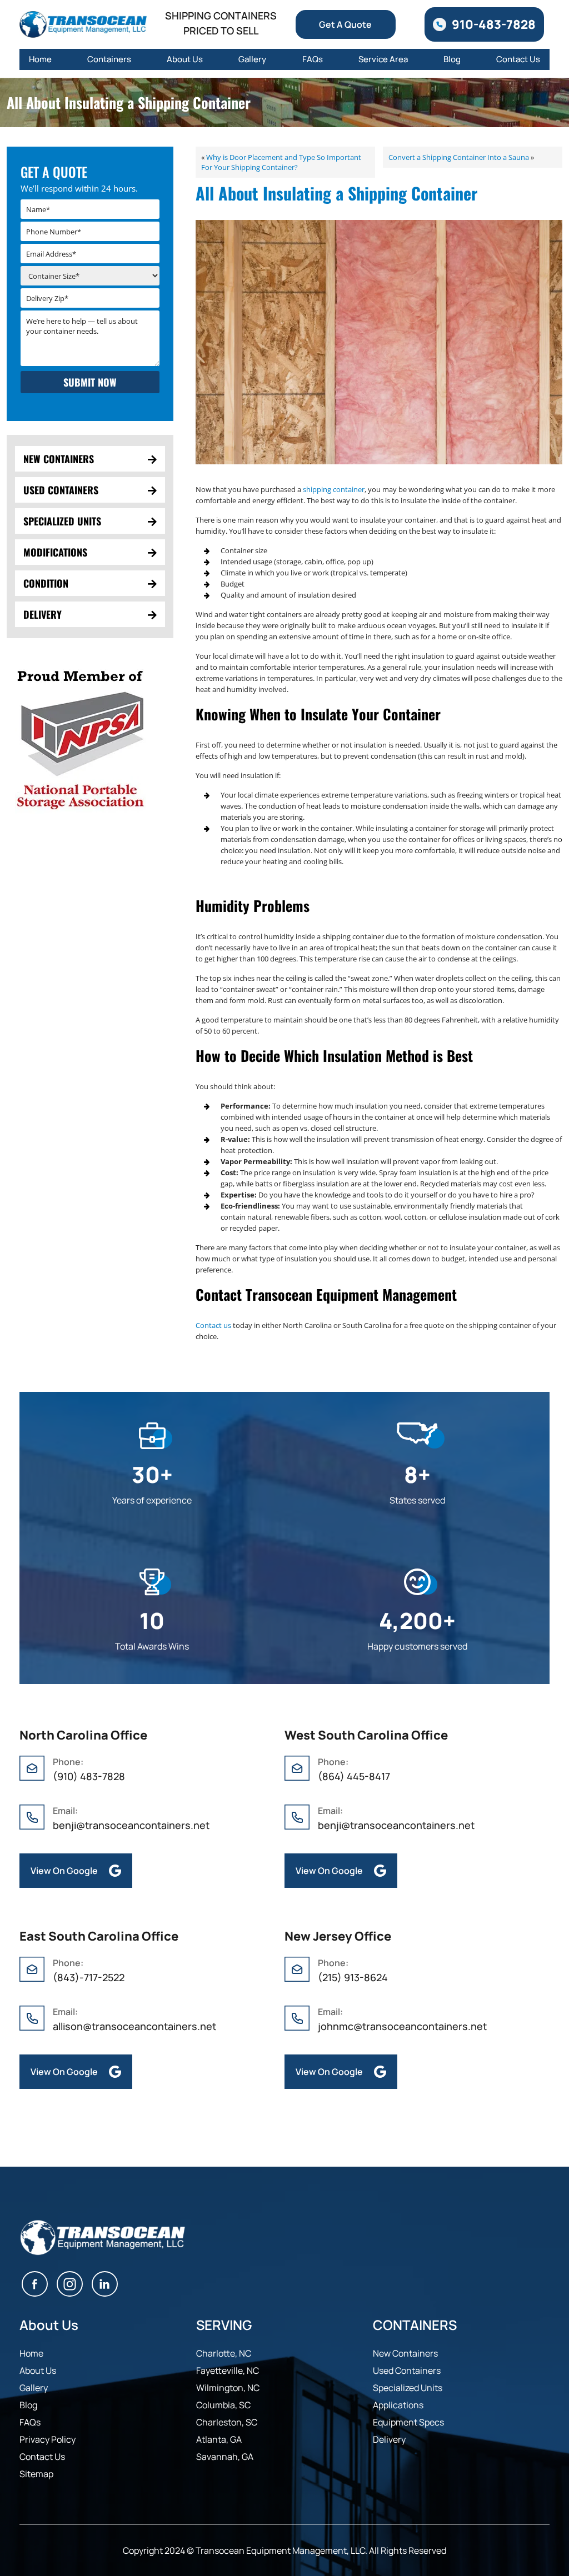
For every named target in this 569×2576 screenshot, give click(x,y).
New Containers (59, 459)
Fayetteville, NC (228, 2370)
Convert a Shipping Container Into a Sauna (459, 157)
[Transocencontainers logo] (83, 24)
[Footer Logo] (103, 2238)
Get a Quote (345, 24)
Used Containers (61, 490)
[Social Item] (35, 2286)
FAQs (313, 59)
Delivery (43, 614)
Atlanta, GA (219, 2439)
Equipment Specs (408, 2422)
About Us (185, 59)
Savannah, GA (225, 2457)
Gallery (252, 59)
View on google (64, 1871)
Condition (46, 583)
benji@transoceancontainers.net (131, 1825)
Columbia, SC (223, 2405)
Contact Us (518, 59)
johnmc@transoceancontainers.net (402, 2026)
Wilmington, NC (228, 2388)
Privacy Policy (48, 2439)
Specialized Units (62, 521)
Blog (452, 59)
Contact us (213, 1325)
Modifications (55, 552)
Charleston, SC (227, 2422)
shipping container (334, 489)
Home (40, 59)
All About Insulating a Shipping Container (336, 193)
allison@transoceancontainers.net (134, 2026)
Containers (109, 59)
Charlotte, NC (224, 2353)
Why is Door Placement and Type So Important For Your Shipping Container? (281, 162)
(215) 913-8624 (353, 1977)
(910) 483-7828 (89, 1776)
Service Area (383, 59)
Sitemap (36, 2474)
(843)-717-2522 (90, 1977)
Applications (398, 2405)
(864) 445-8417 (354, 1776)
